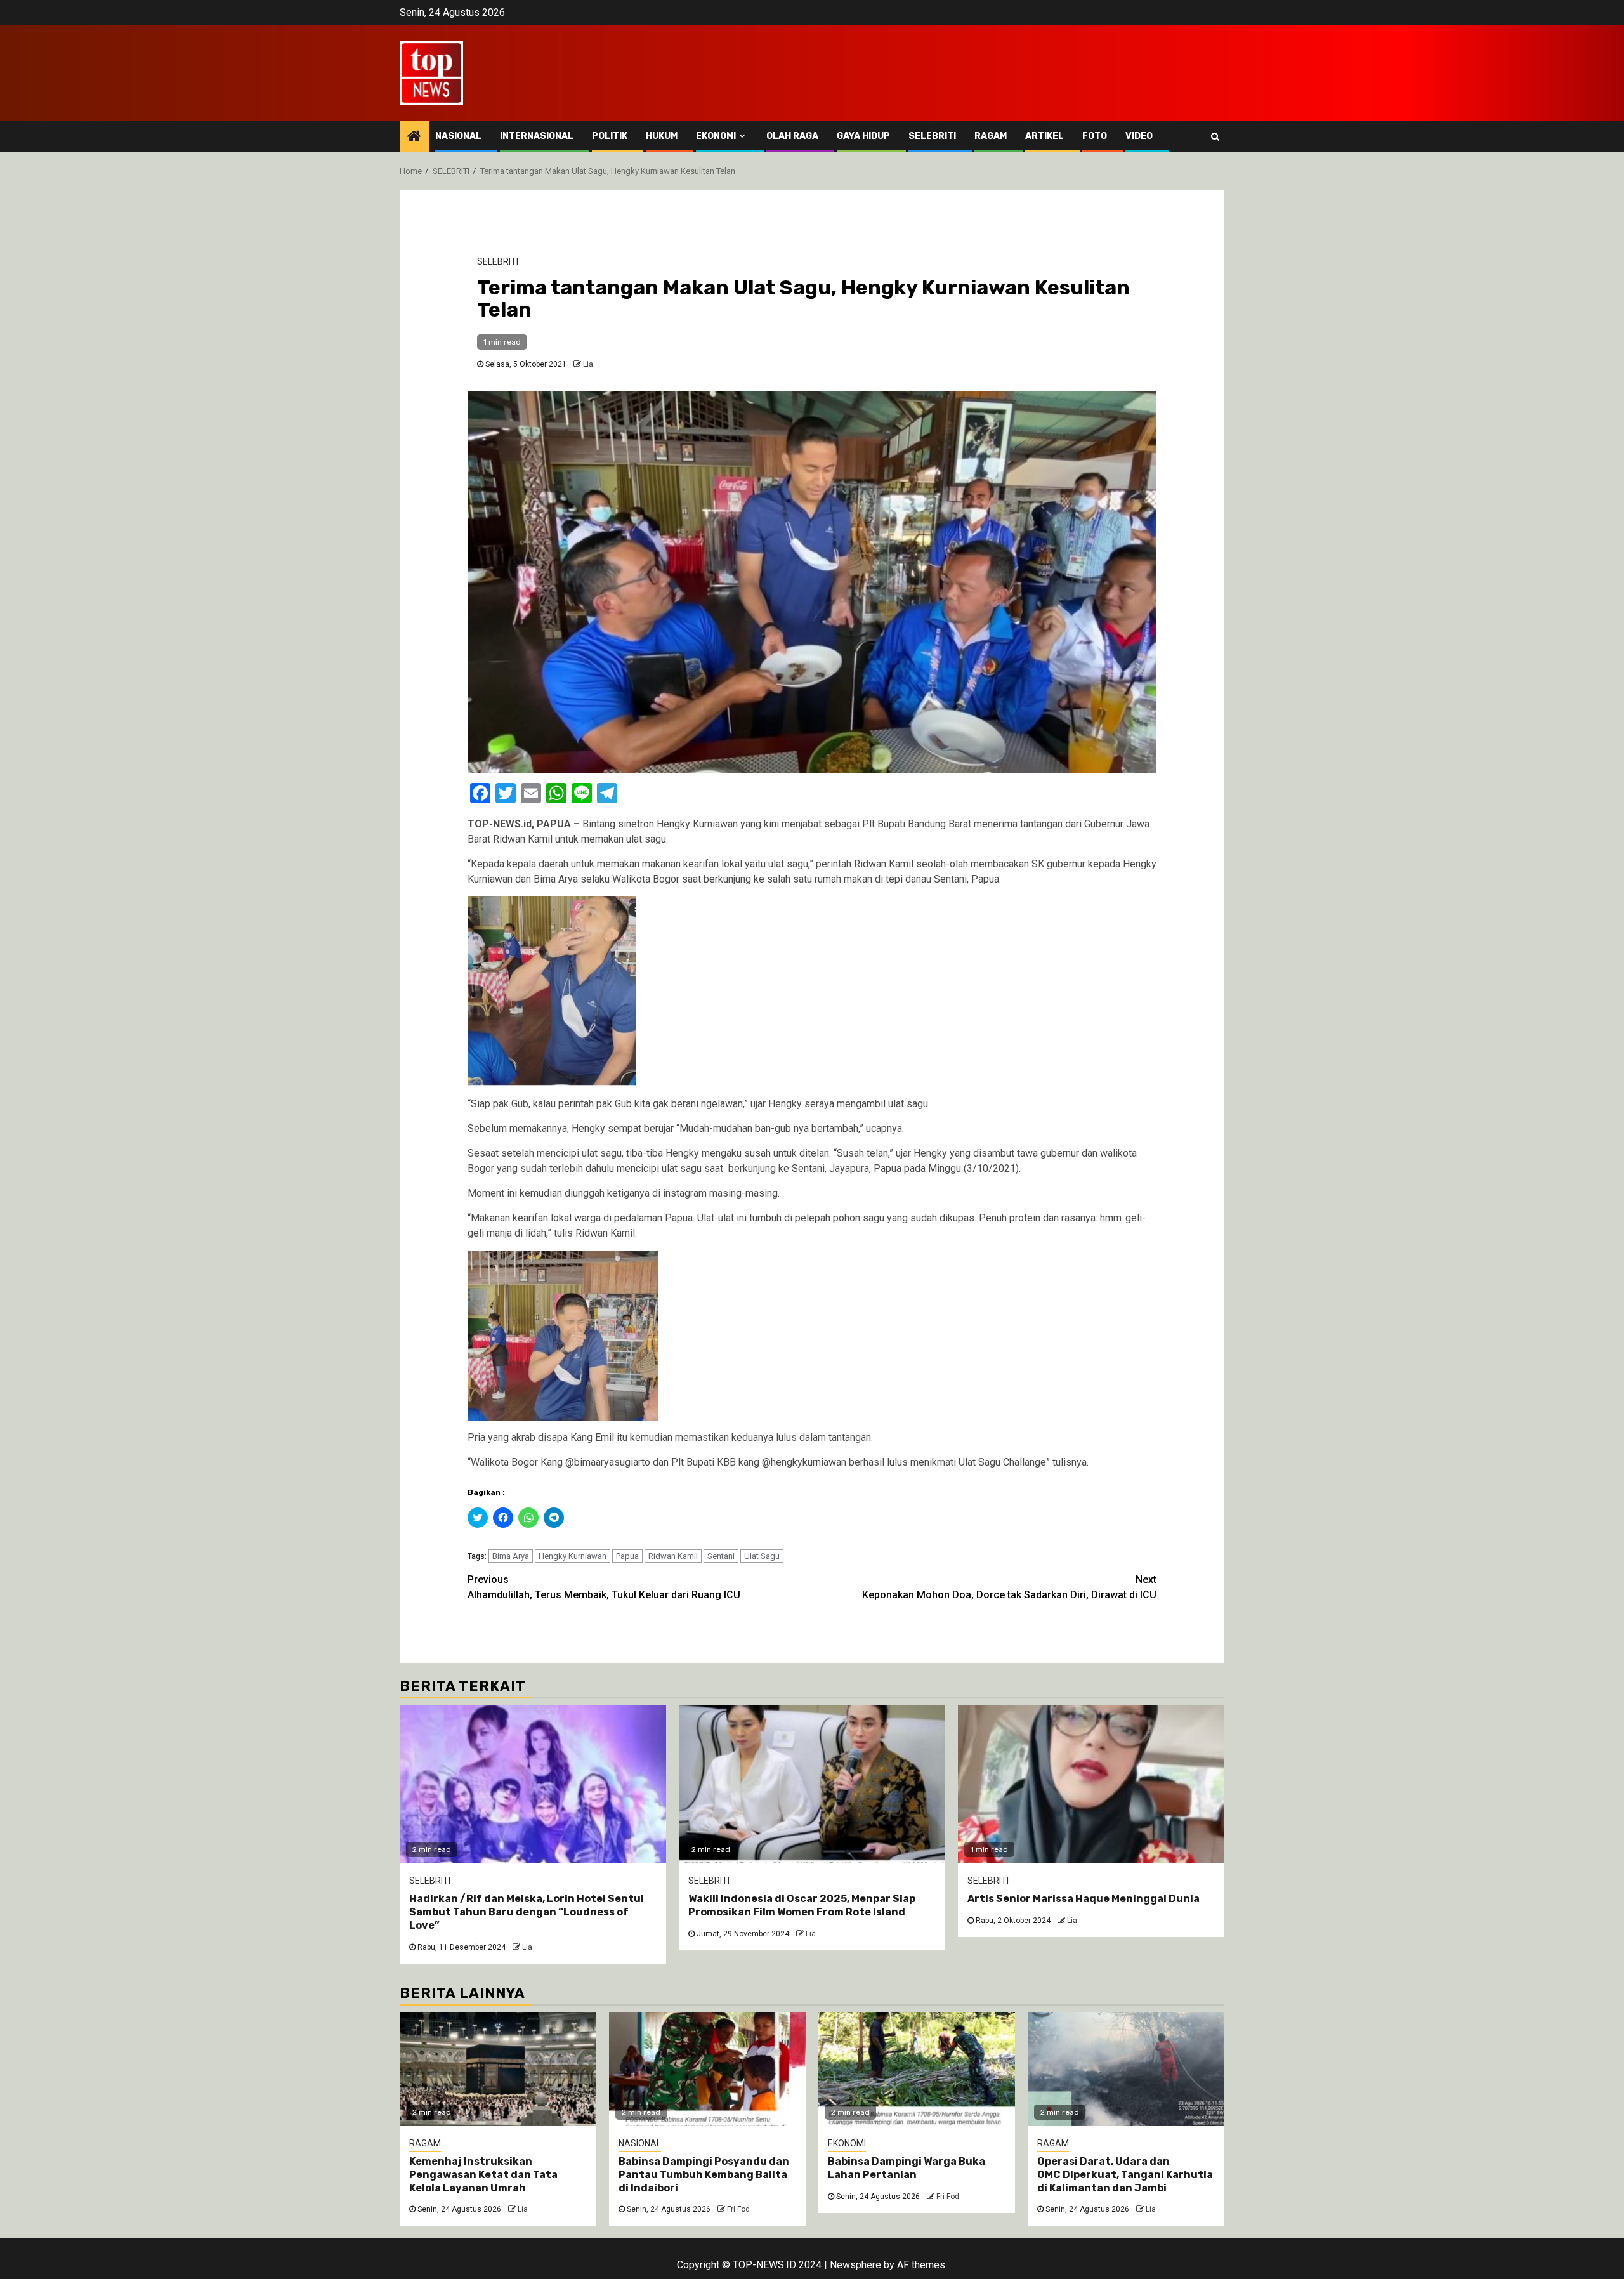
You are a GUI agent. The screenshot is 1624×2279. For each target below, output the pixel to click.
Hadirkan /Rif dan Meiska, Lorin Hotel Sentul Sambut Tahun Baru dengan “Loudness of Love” (527, 1912)
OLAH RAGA (792, 136)
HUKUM (662, 136)
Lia (588, 364)
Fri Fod (738, 2209)
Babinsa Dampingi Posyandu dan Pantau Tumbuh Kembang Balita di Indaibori (704, 2175)
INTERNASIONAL (537, 136)
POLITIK (610, 136)
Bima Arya (511, 1556)
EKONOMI (716, 136)
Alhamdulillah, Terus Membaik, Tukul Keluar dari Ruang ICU (604, 1587)
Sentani (721, 1556)
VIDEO (1139, 136)
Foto (1095, 136)
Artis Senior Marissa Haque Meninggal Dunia (1084, 1899)
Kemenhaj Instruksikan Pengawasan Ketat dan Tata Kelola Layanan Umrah (483, 2175)
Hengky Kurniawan (573, 1556)
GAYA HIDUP (863, 136)
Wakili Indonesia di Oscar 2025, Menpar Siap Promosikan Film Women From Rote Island (802, 1905)
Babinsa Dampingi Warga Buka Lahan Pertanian (907, 2168)
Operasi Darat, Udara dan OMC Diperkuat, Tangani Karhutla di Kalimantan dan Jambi (1125, 2175)
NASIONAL (458, 136)
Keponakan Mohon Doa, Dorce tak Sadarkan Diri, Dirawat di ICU (1009, 1587)
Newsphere (855, 2265)
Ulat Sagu (762, 1556)
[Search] (1215, 136)
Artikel (1044, 136)
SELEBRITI (932, 136)
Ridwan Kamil (673, 1556)
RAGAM (991, 136)
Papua (627, 1556)
